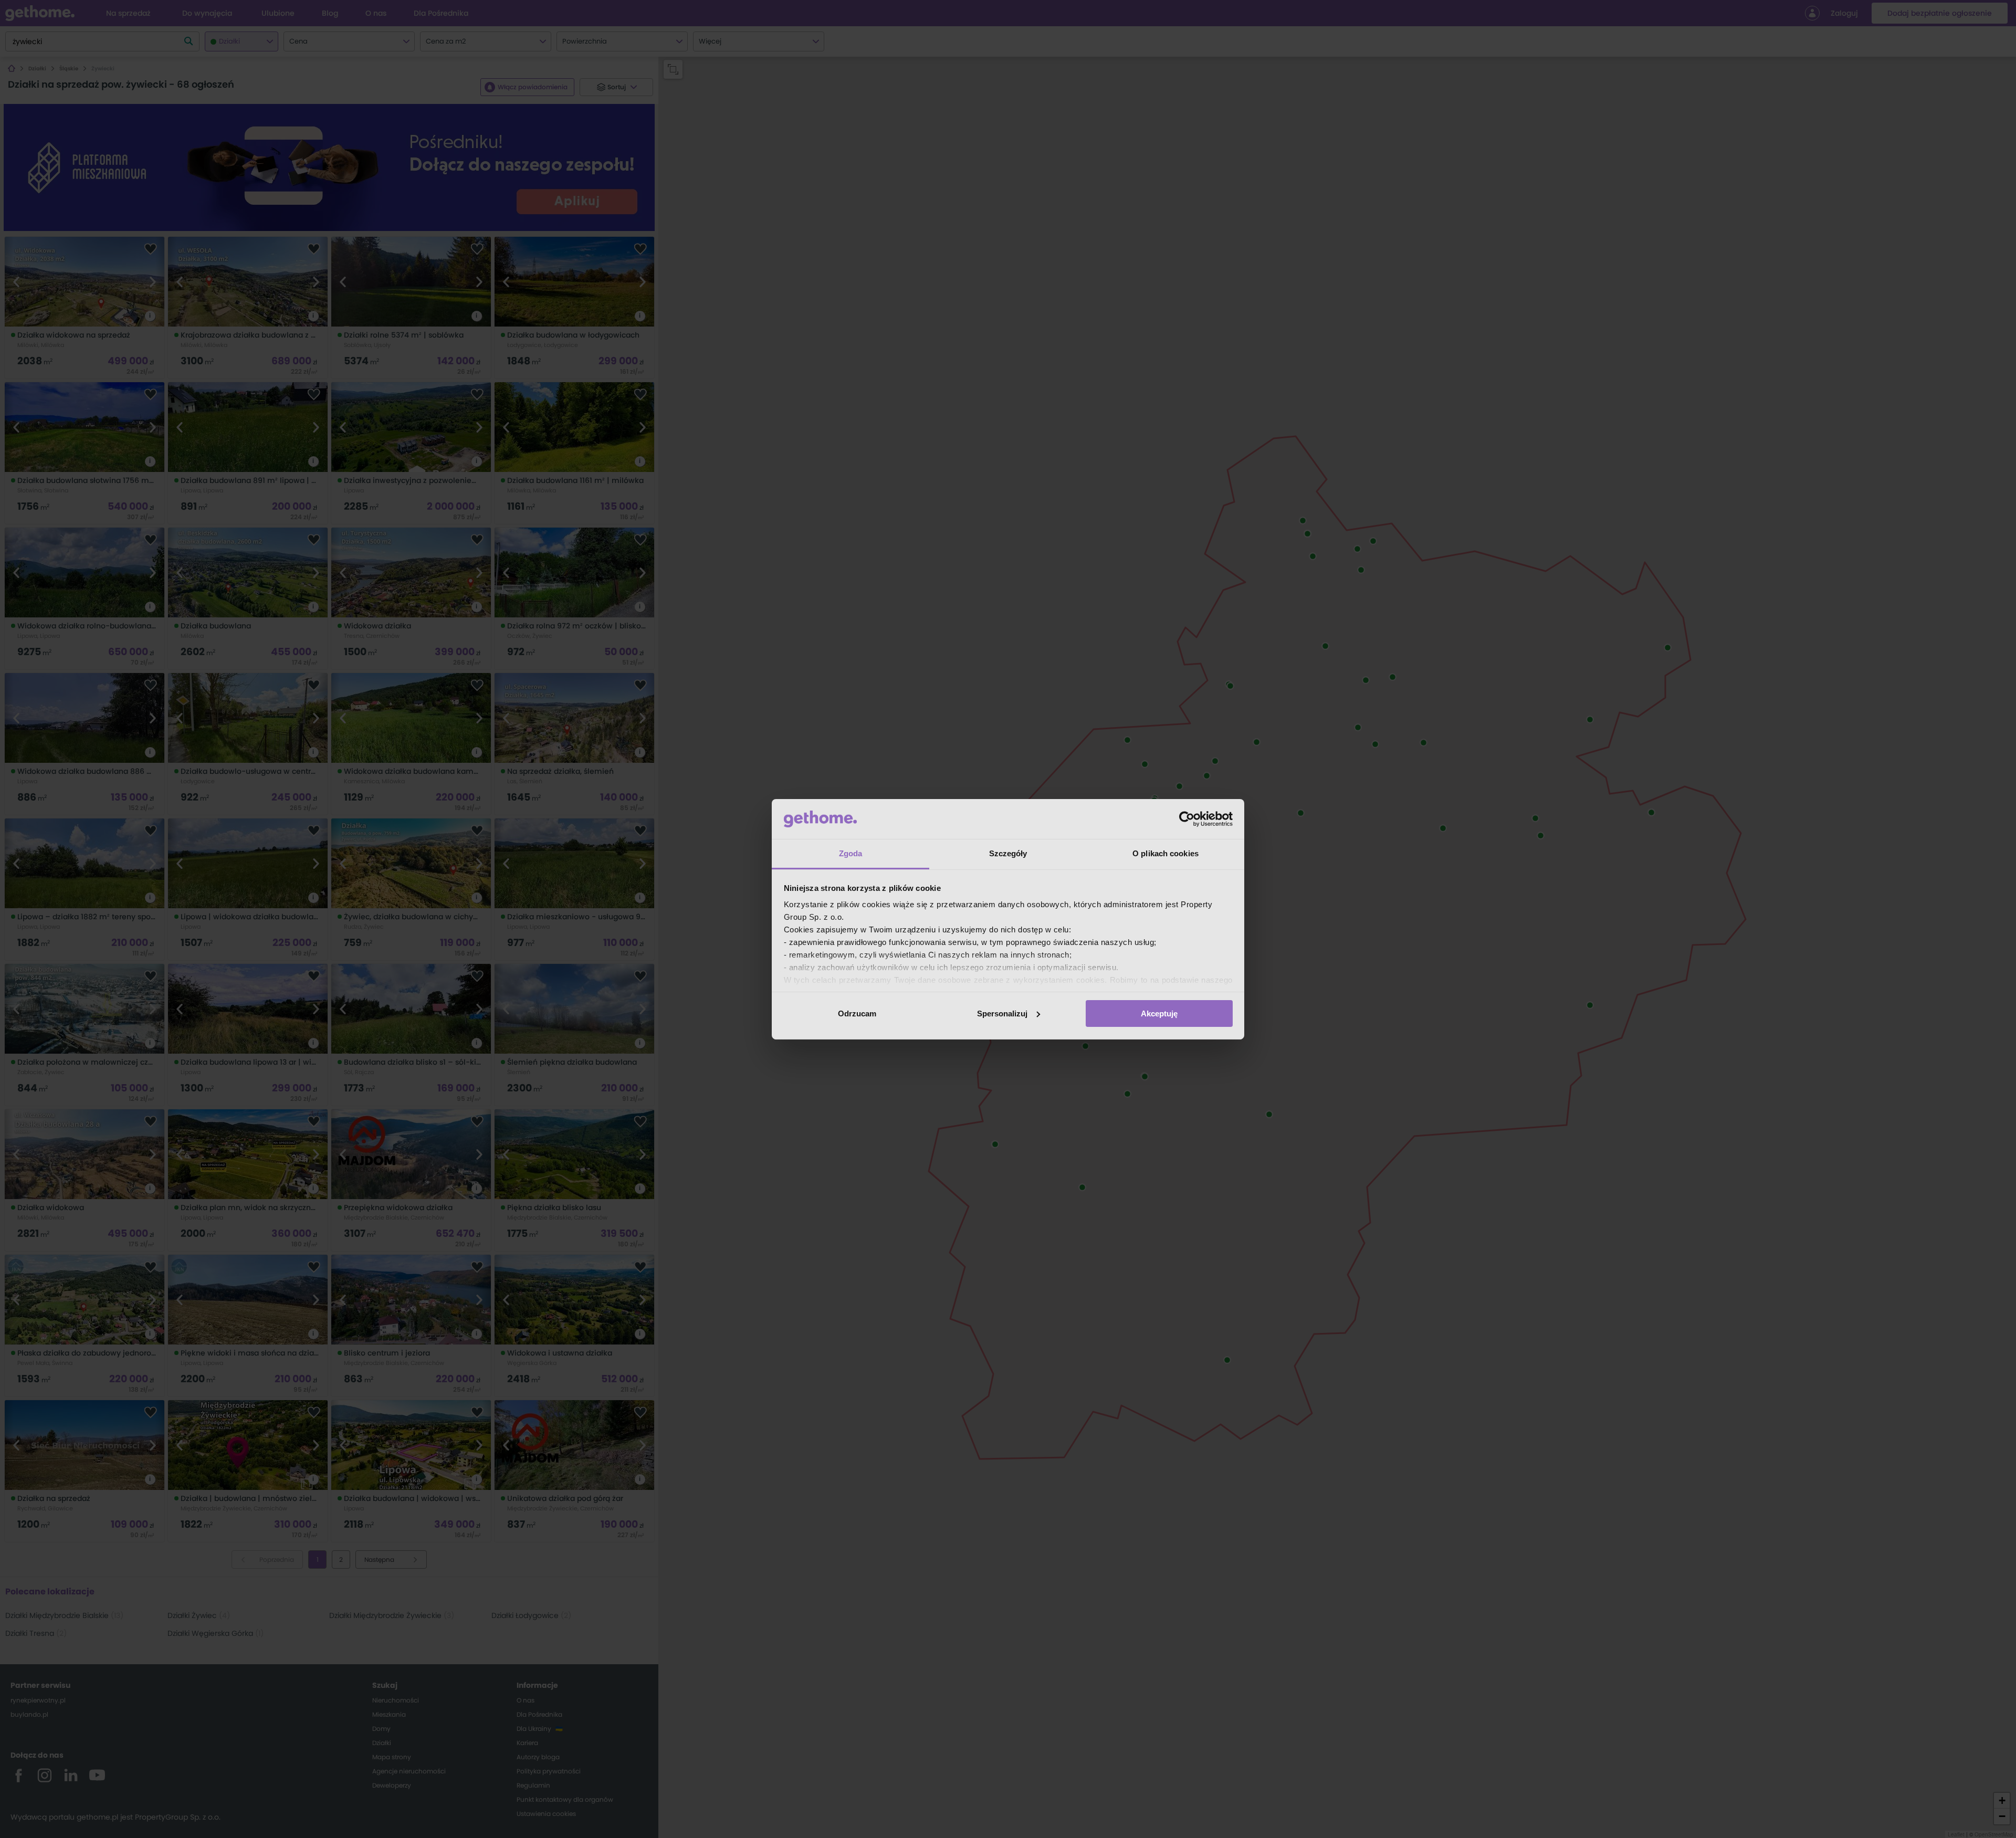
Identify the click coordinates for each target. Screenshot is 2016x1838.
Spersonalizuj (1002, 1013)
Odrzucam (857, 1013)
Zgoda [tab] (851, 853)
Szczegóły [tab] (1008, 853)
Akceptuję (1159, 1013)
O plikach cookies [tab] (1165, 853)
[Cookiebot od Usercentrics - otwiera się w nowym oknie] (1187, 819)
